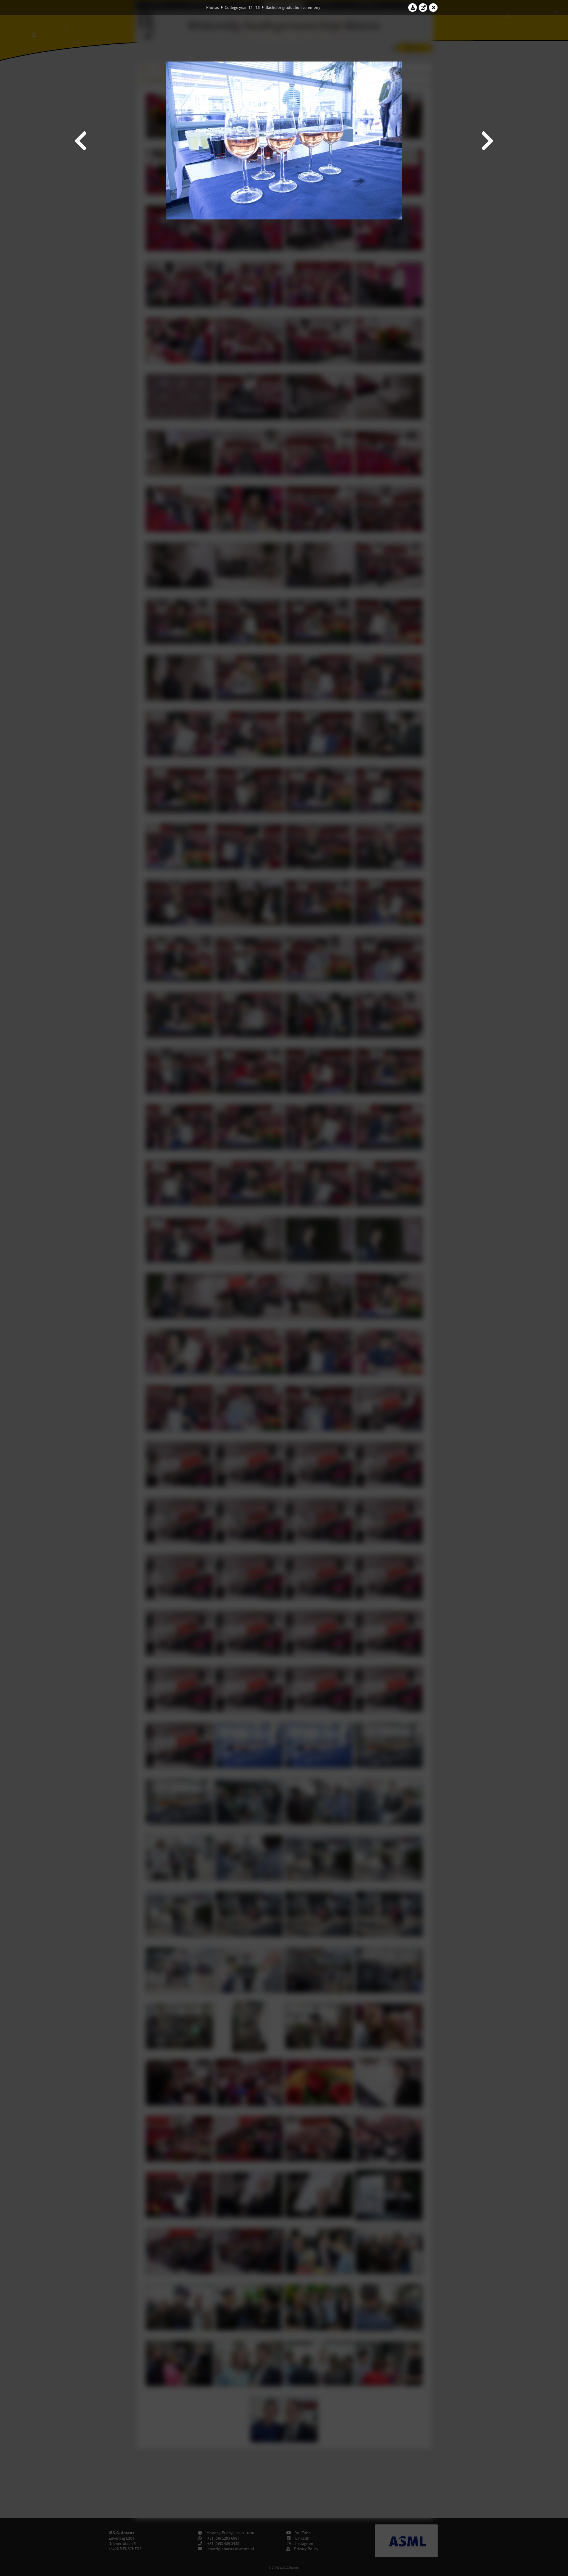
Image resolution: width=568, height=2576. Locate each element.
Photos (213, 7)
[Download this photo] (413, 7)
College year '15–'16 (242, 7)
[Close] (433, 7)
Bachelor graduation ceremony (293, 7)
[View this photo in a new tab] (423, 7)
